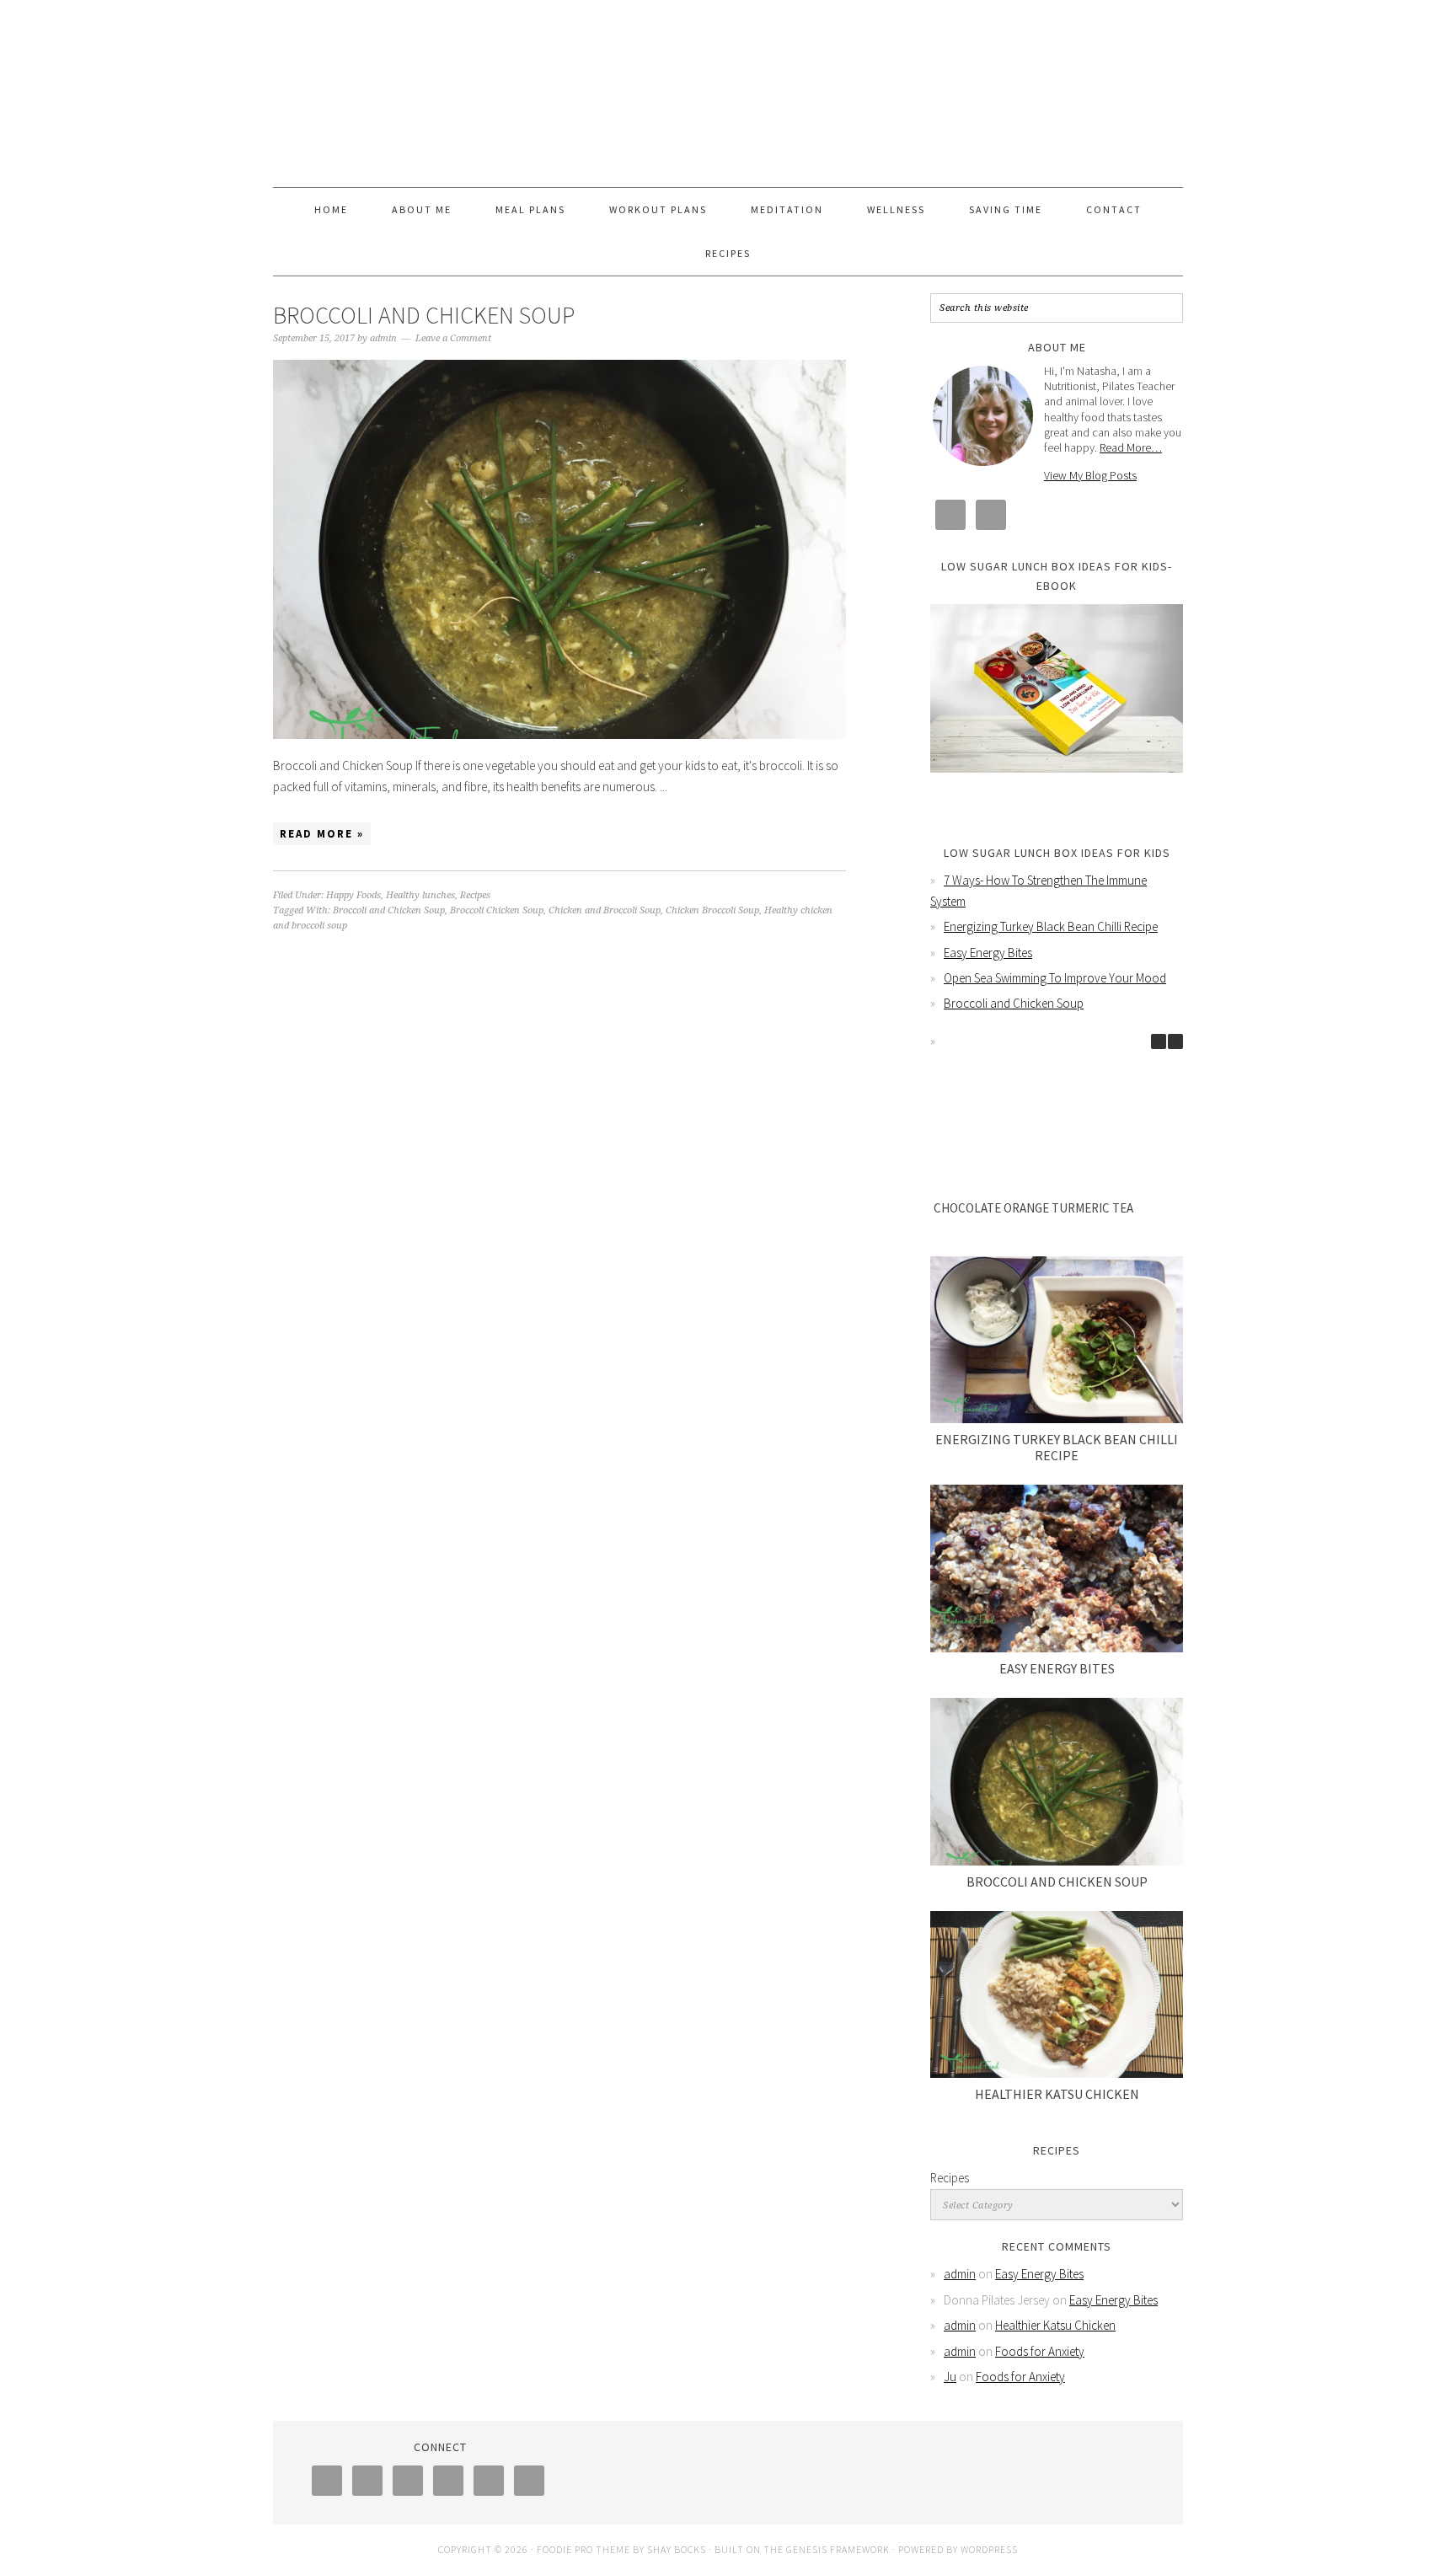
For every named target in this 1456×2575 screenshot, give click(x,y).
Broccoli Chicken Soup (497, 910)
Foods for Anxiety (1040, 2351)
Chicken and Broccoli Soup (605, 910)
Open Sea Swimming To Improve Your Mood (1055, 978)
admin (960, 2274)
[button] (1175, 1041)
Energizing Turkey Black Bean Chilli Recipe (1051, 926)
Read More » (322, 834)
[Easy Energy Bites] (1057, 1569)
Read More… (1131, 447)
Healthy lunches (420, 895)
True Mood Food (728, 86)
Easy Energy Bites (988, 953)
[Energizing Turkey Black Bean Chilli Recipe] (1057, 1340)
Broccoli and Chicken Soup (424, 315)
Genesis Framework (838, 2549)
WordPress (989, 2549)
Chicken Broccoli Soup (712, 910)
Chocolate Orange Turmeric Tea (1033, 1208)
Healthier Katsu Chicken (1057, 2094)
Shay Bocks (677, 2549)
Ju (950, 2377)
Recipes (475, 895)
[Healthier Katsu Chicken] (1057, 1995)
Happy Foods (353, 895)
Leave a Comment (453, 338)
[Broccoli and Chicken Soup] (1057, 1782)
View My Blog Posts (1090, 475)
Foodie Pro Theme (583, 2549)
